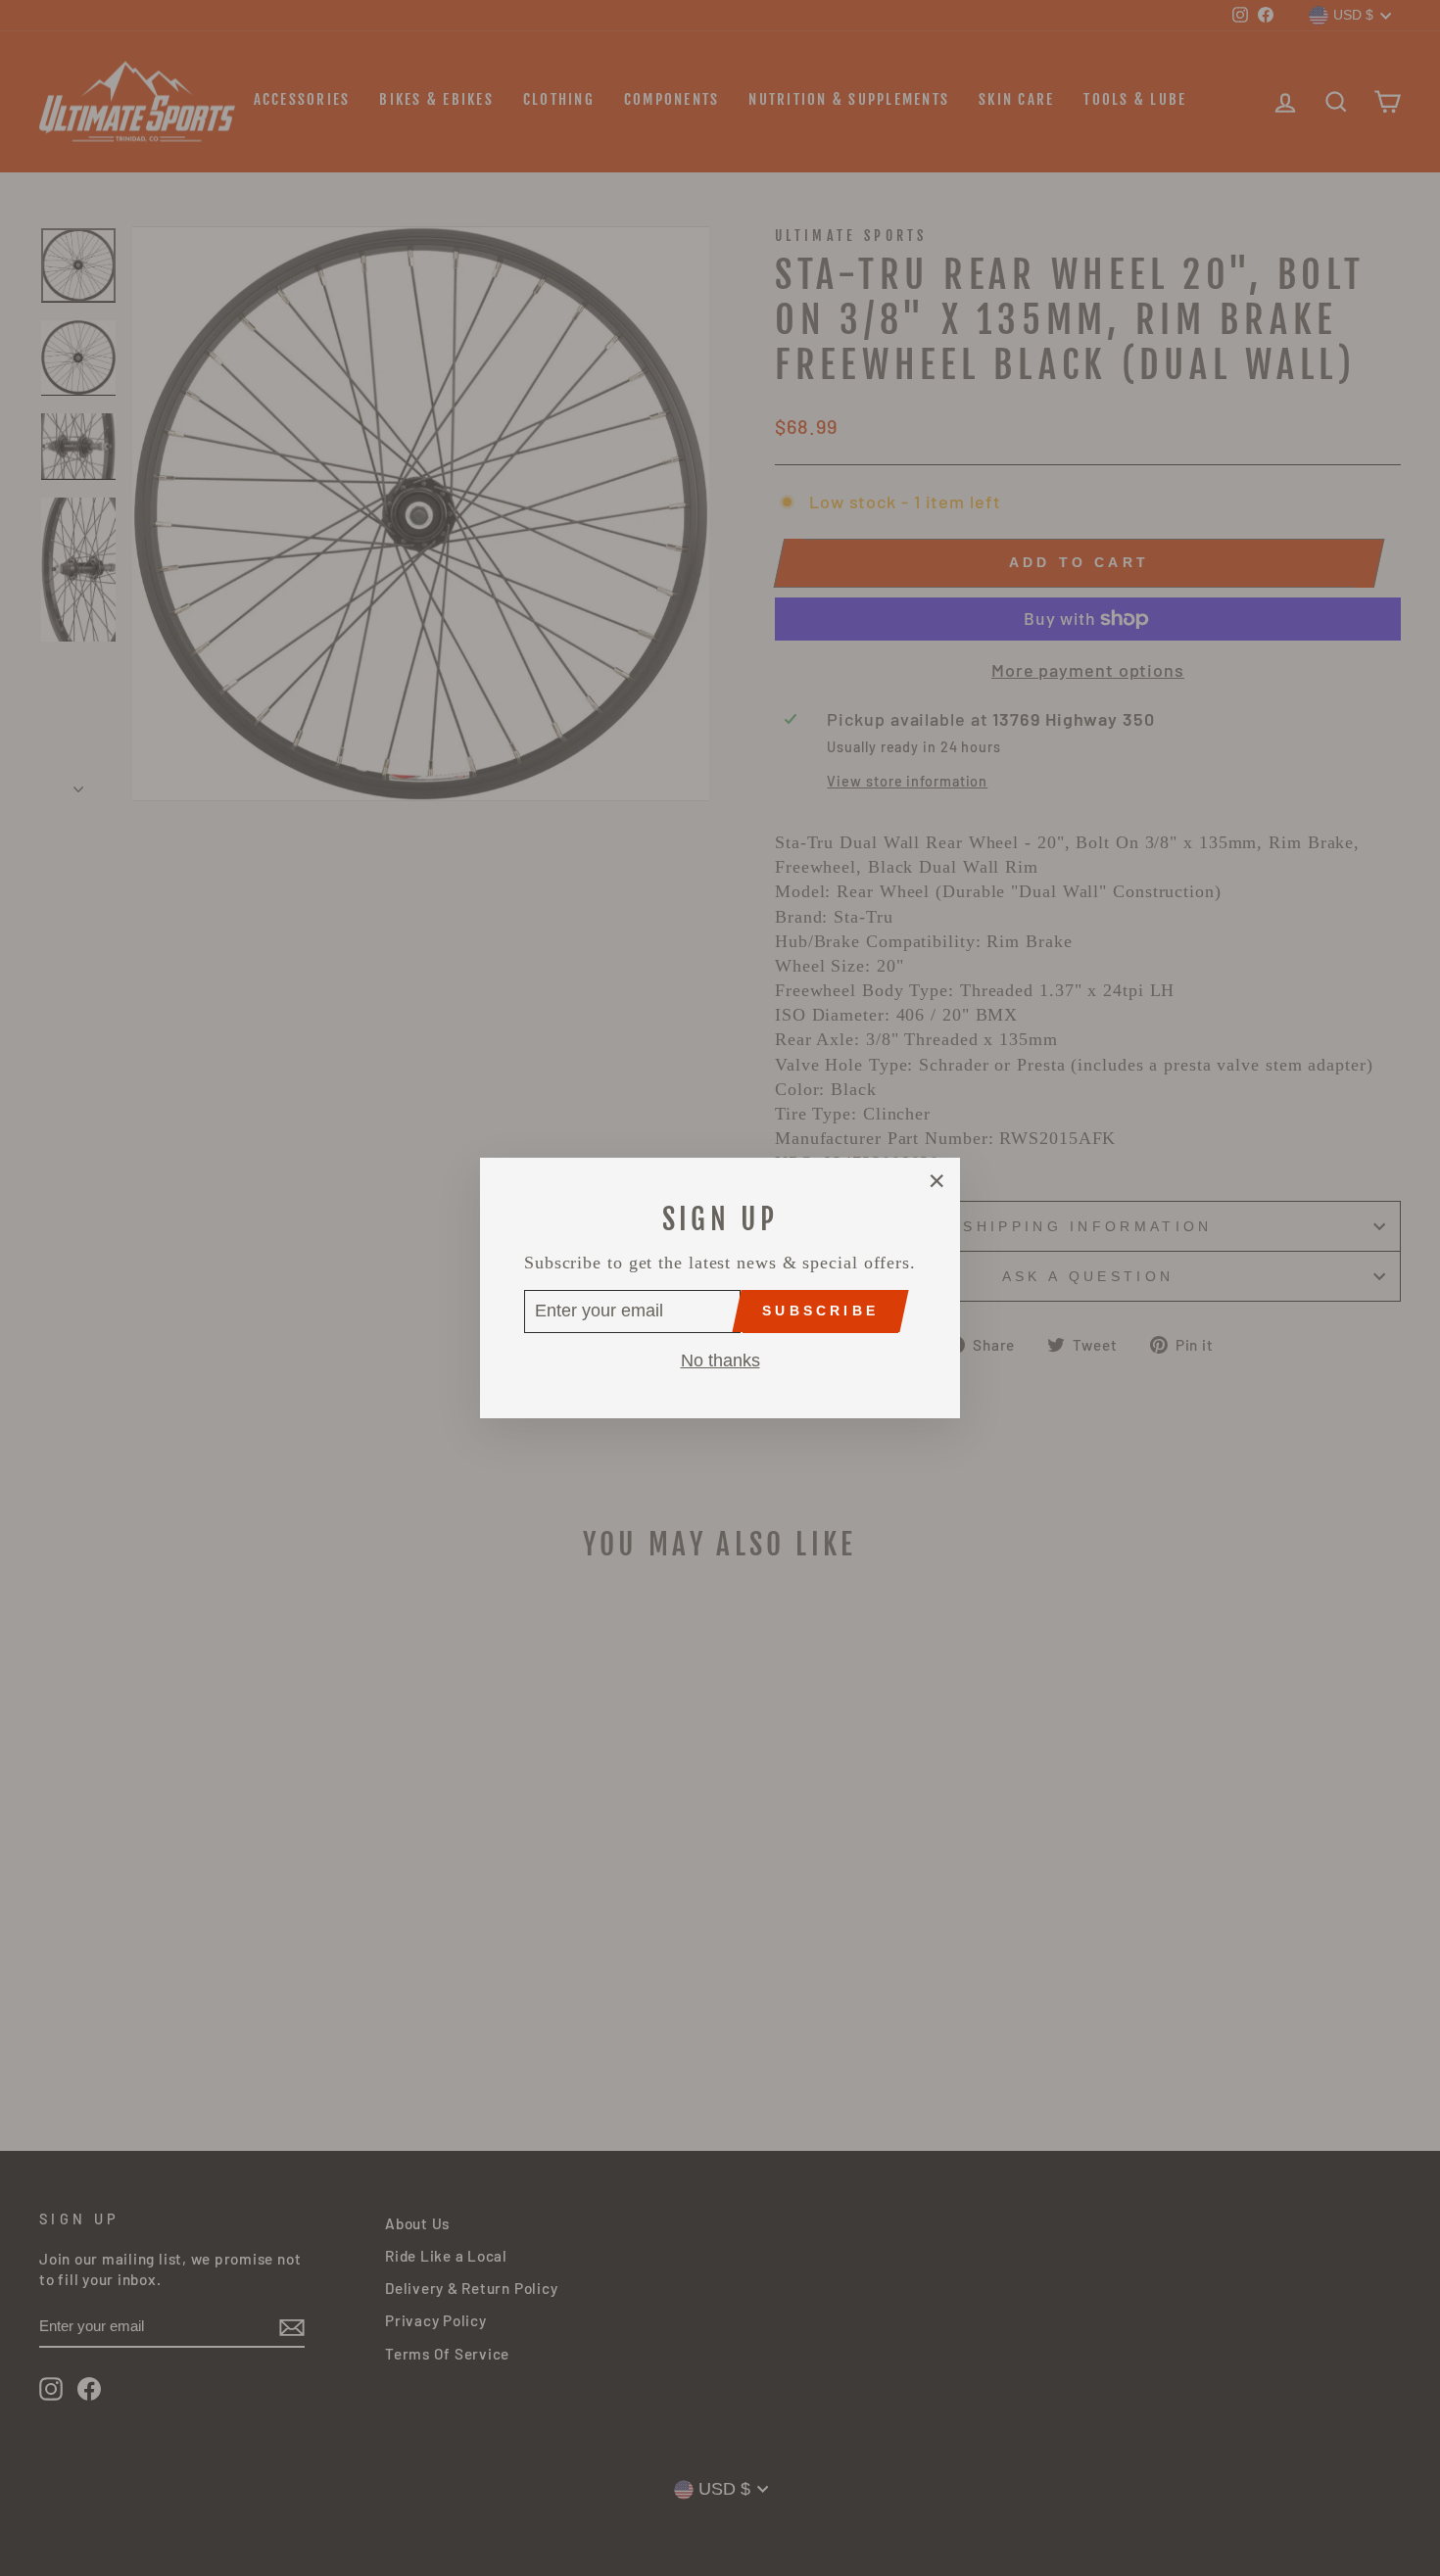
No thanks (720, 1360)
